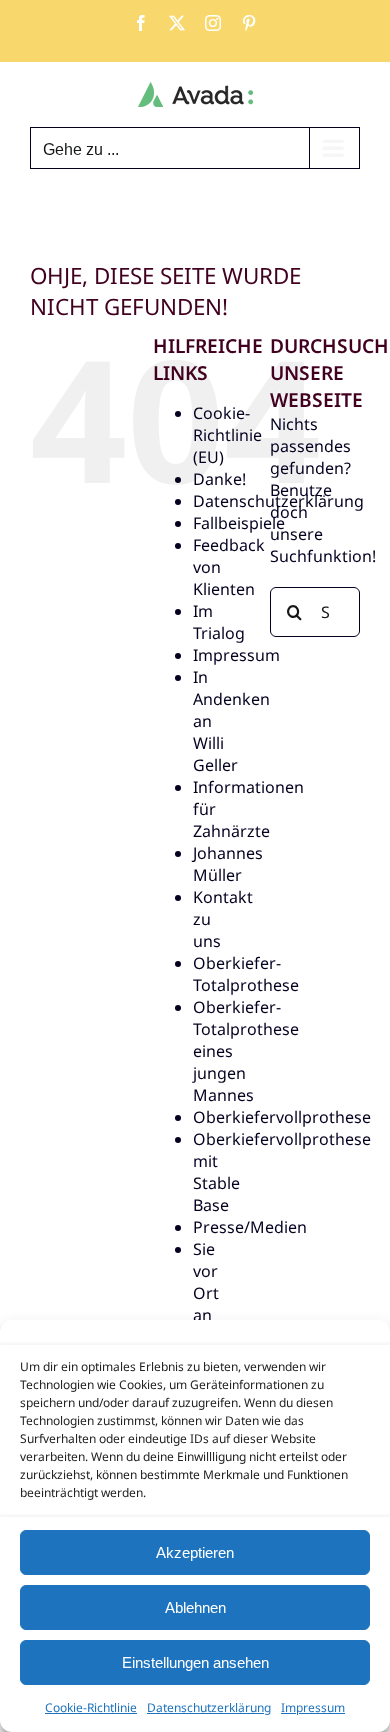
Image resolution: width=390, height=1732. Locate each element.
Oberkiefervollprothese (282, 1117)
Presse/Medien (250, 1227)
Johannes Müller (228, 864)
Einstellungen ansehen (195, 1662)
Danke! (219, 479)
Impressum (313, 1707)
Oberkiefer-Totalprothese (246, 974)
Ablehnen (195, 1607)
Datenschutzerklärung (209, 1707)
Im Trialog (219, 622)
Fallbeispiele (239, 523)
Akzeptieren (195, 1552)
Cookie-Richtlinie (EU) (227, 435)
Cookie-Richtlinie (91, 1707)
